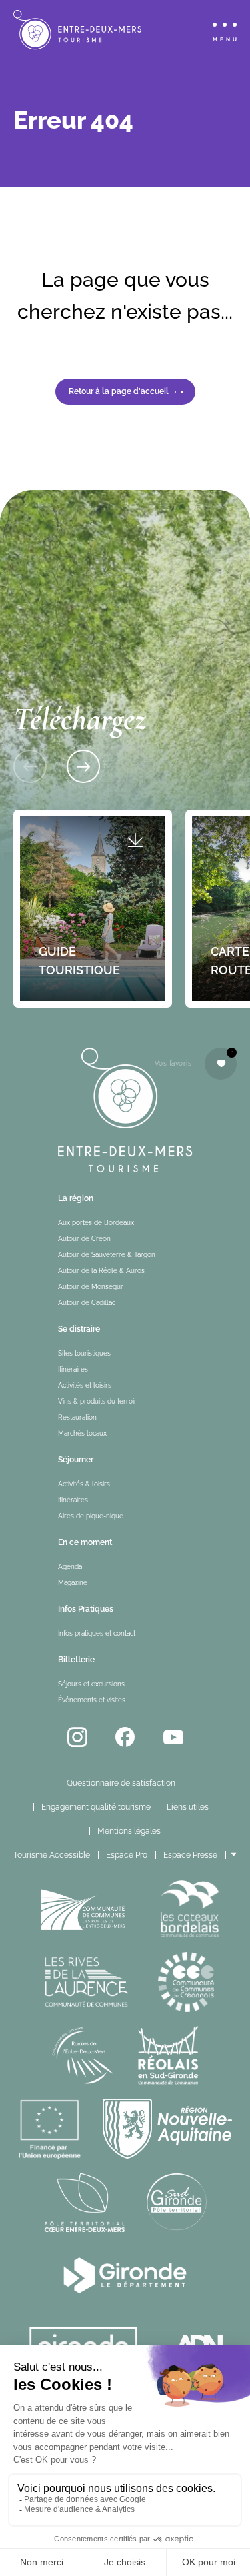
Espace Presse (190, 1855)
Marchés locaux (82, 1433)
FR (241, 1855)
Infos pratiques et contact (97, 1633)
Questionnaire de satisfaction (121, 1783)
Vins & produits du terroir (97, 1401)
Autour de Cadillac (87, 1303)
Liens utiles (188, 1807)
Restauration (77, 1417)
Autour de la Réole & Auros (101, 1271)
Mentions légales (129, 1831)
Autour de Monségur (91, 1287)
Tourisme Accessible (52, 1855)
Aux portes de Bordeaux (96, 1223)
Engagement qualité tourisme (96, 1807)
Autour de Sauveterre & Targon (107, 1255)
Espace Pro (127, 1855)
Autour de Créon (84, 1239)
